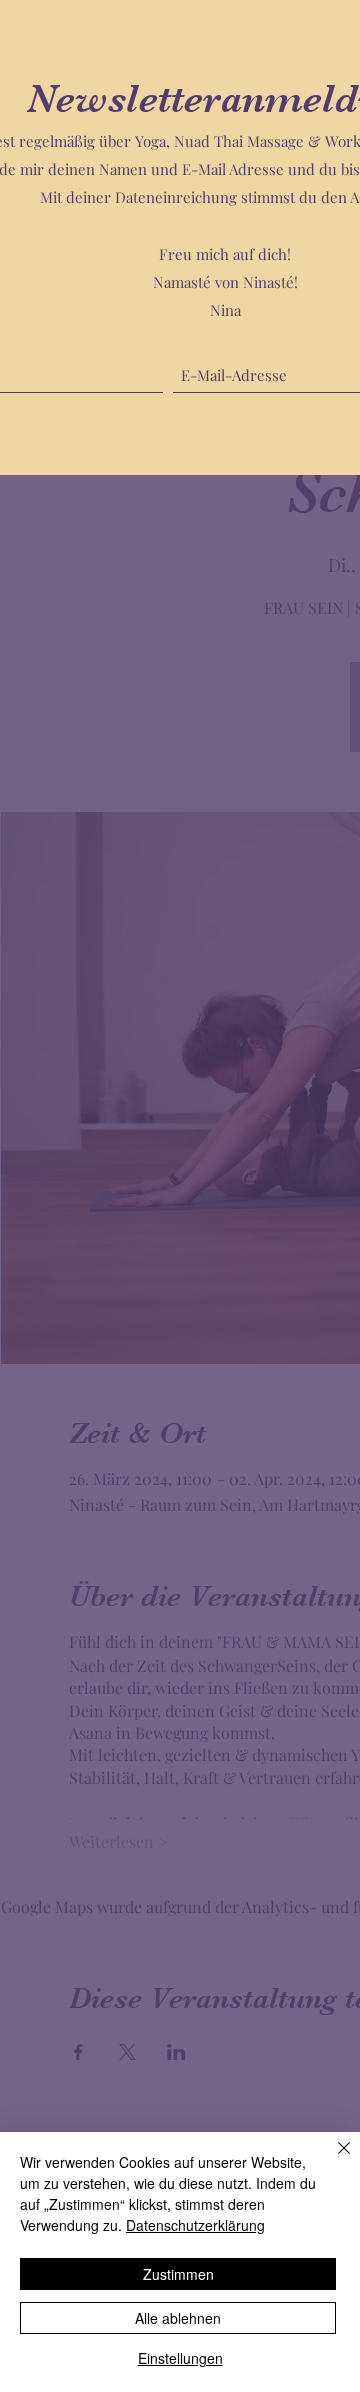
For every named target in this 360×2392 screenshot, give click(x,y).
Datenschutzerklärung (195, 2225)
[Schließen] (332, 2160)
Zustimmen (178, 2274)
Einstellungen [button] (180, 2358)
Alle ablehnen (178, 2318)
